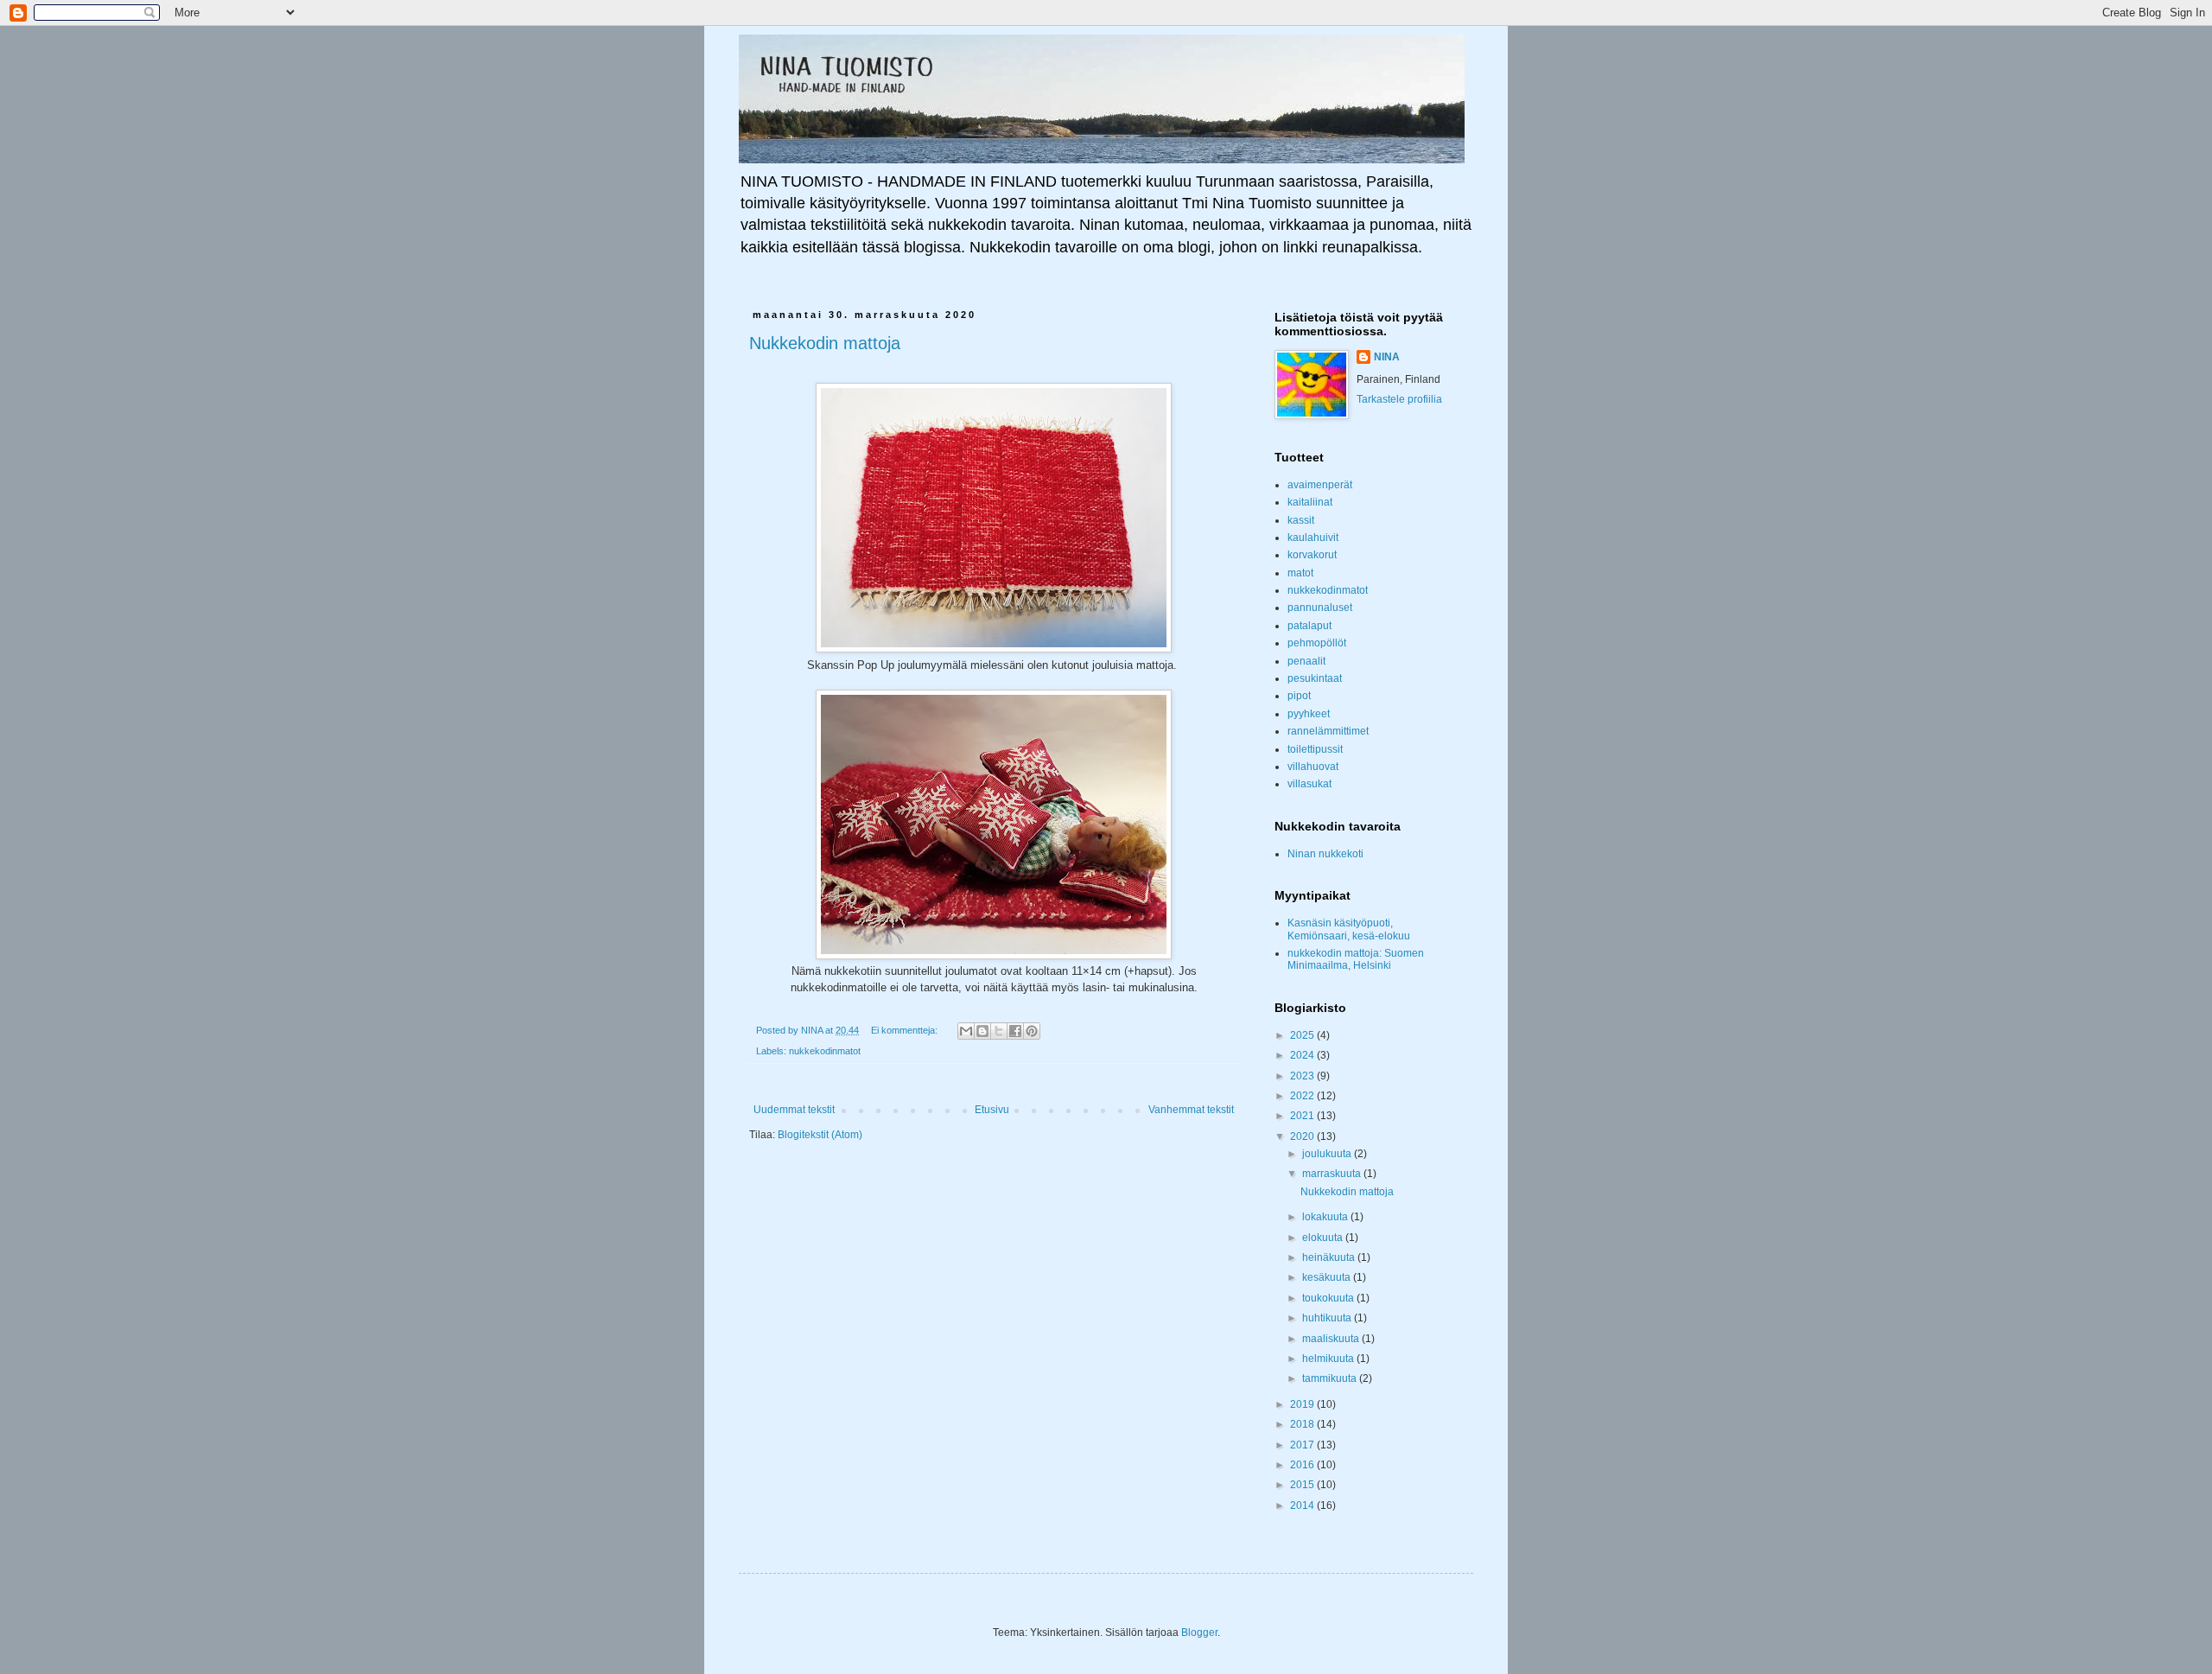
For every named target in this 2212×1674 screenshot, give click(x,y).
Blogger (1199, 1633)
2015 (1303, 1485)
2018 (1303, 1424)
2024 (1303, 1055)
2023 (1303, 1076)
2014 (1303, 1505)
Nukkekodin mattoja (825, 343)
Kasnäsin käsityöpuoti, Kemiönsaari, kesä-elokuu (1349, 929)
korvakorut (1312, 555)
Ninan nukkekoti (1325, 854)
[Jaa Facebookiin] (1015, 1031)
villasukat (1309, 784)
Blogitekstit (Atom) (820, 1135)
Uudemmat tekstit (794, 1110)
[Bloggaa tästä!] (982, 1031)
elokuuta (1324, 1238)
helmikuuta (1329, 1359)
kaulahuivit (1313, 538)
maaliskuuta (1332, 1339)
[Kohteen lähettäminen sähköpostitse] (966, 1031)
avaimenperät (1320, 485)
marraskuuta (1333, 1174)
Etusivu (992, 1110)
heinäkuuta (1330, 1257)
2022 (1303, 1096)
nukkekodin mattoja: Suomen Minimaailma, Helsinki (1356, 959)
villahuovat (1313, 767)
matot (1300, 573)
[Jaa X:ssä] (999, 1031)
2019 (1303, 1404)
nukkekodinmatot (825, 1051)
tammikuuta (1331, 1378)
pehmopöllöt (1317, 643)
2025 (1303, 1035)
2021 (1303, 1116)
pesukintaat (1315, 678)
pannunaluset (1320, 608)
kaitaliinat (1310, 502)
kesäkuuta (1328, 1277)
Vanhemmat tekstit (1191, 1110)
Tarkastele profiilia (1399, 399)
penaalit (1306, 661)
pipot (1299, 696)
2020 (1303, 1136)
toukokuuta (1329, 1298)
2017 (1303, 1445)
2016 (1303, 1465)
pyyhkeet (1309, 714)
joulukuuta (1328, 1154)
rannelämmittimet (1328, 731)
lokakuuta (1326, 1217)
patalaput (1309, 626)
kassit (1301, 520)
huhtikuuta (1328, 1318)
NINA (1387, 357)
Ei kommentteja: (906, 1030)
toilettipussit (1315, 749)
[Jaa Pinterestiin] (1032, 1031)
